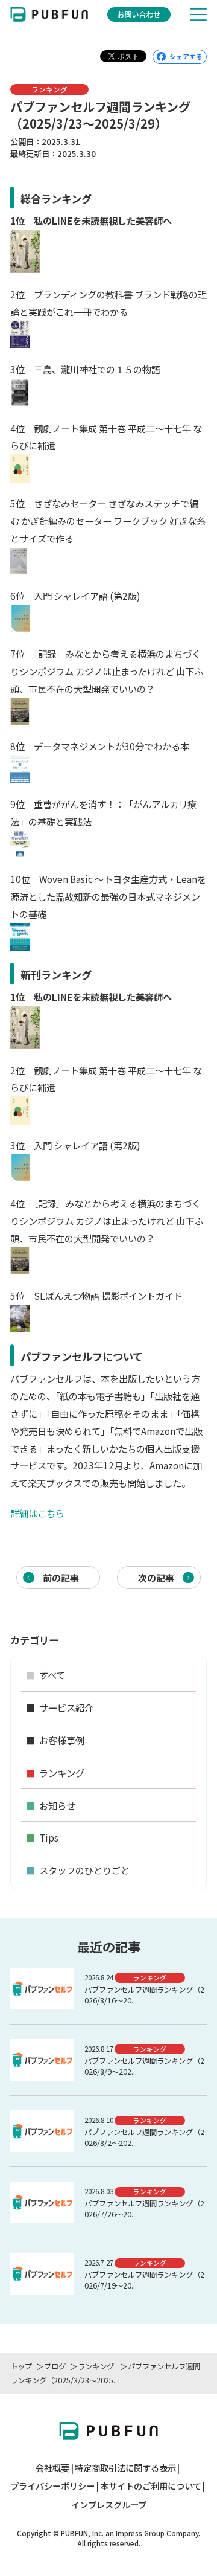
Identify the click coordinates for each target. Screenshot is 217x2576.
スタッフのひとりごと (78, 1870)
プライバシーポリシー (52, 2486)
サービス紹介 (60, 1707)
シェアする (186, 56)
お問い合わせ (139, 14)
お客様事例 (55, 1740)
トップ (21, 2366)
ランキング (97, 2366)
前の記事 (61, 1578)
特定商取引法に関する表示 (125, 2468)
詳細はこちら (37, 1513)
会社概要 (52, 2468)
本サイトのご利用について (151, 2486)
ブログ (55, 2366)
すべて (46, 1675)
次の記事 (156, 1578)
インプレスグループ (109, 2505)
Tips (42, 1837)
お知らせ (51, 1805)
